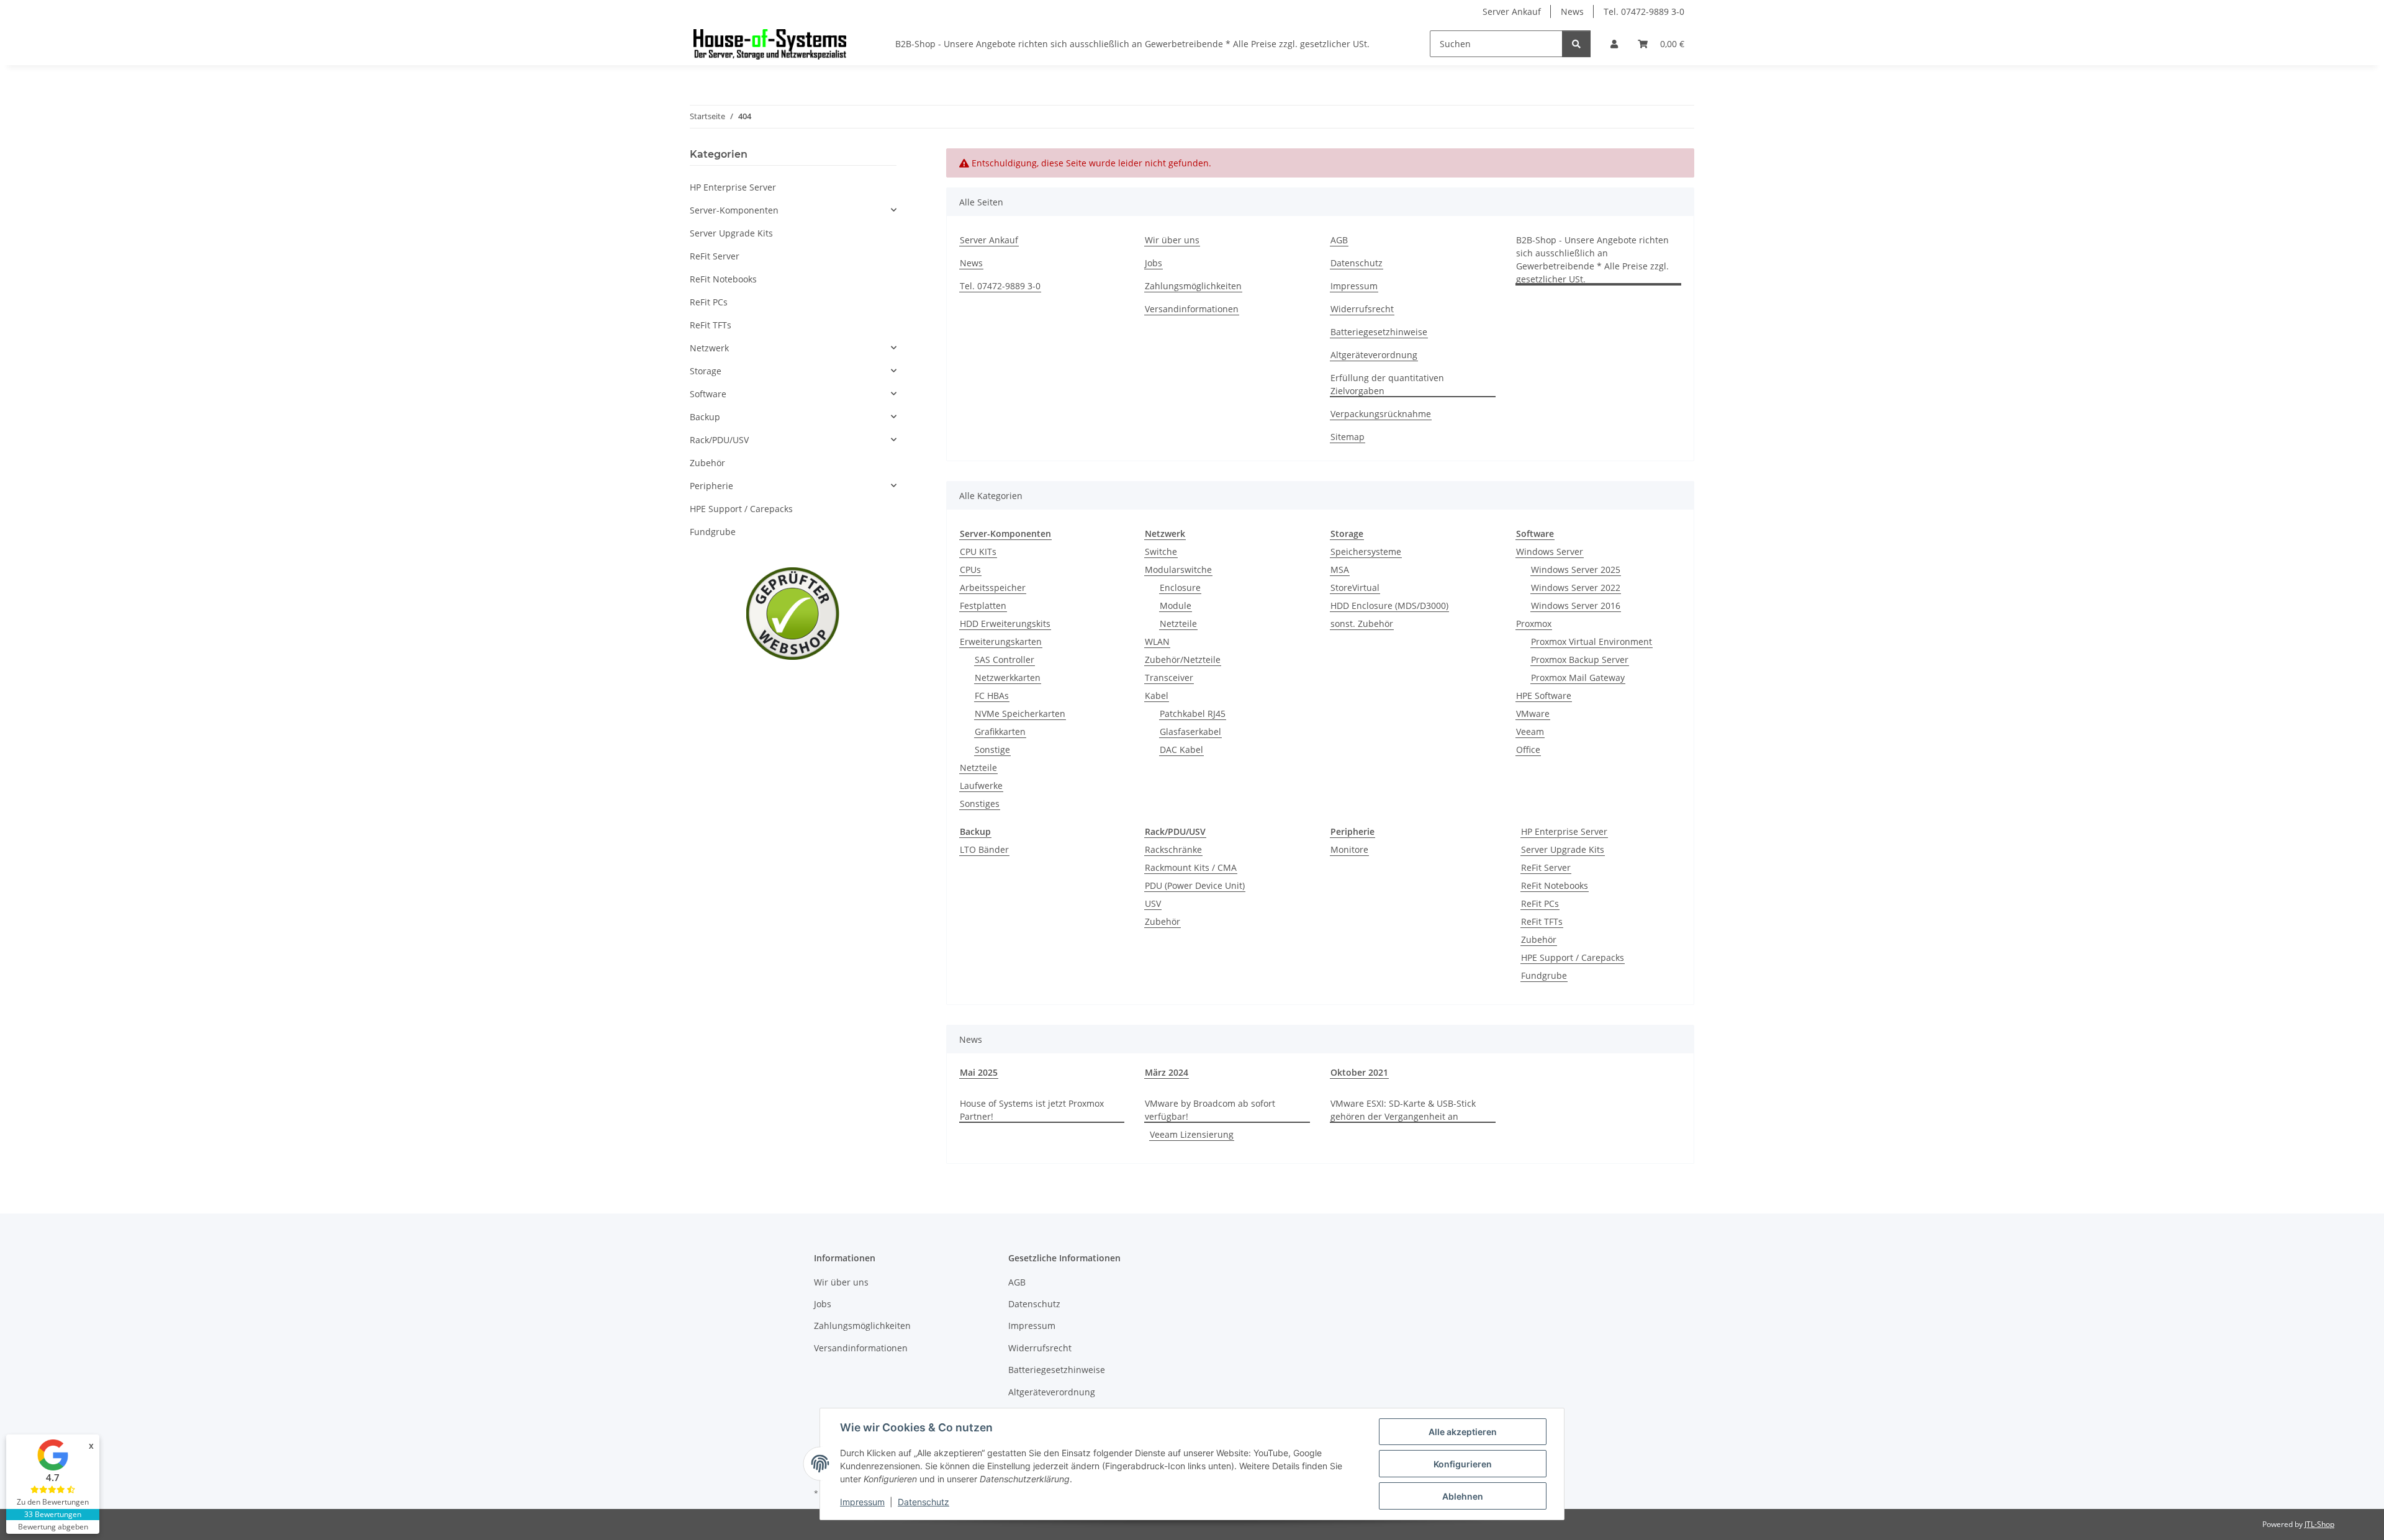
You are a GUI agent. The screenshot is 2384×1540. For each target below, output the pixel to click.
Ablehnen (1463, 1496)
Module (1176, 606)
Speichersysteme (1366, 552)
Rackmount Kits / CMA (1191, 867)
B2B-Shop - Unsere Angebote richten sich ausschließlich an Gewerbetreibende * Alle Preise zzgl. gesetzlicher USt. (1132, 44)
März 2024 (1167, 1072)
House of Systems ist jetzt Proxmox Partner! (1032, 1110)
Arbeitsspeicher (993, 588)
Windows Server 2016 (1576, 606)
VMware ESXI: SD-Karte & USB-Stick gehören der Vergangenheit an (1403, 1110)
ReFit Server (1546, 867)
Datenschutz (923, 1502)
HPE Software (1544, 696)
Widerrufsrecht (1362, 309)
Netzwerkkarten (1008, 678)
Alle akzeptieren (1463, 1432)
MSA (1340, 570)
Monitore (1349, 849)
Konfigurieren (1463, 1464)
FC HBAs (992, 696)
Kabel (1157, 696)
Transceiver (1169, 678)
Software (708, 394)
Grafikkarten (1000, 732)
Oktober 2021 (1359, 1072)
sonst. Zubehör (1362, 624)
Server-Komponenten (734, 210)
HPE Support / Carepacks (1573, 957)
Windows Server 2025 (1576, 570)
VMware (1533, 714)
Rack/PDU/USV (719, 440)
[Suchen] (1576, 44)
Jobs (1154, 263)
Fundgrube (1544, 975)
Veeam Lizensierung (1192, 1134)
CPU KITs (978, 552)
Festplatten (983, 606)
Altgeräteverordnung (1374, 355)
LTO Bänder (984, 849)
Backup (705, 417)
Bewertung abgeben (53, 1527)
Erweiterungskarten (1001, 642)
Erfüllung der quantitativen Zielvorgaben (1387, 384)
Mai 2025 (979, 1072)
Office (1528, 750)
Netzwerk (709, 348)
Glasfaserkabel (1190, 732)
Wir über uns (1172, 240)
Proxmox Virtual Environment (1592, 642)
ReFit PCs (1540, 903)
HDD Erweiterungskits (1005, 624)
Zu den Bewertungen (53, 1502)
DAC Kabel (1181, 750)
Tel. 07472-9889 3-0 (1644, 11)
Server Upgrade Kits (1563, 849)
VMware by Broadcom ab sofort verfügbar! (1210, 1110)
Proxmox (1534, 624)
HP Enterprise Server (1564, 831)
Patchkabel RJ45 (1193, 714)
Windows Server (1550, 552)
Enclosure (1180, 588)
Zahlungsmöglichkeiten (1193, 286)
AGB (1339, 240)
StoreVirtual (1355, 588)
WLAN (1157, 642)
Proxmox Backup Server (1580, 660)
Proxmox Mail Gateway (1578, 678)
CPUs (970, 570)
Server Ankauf (1512, 11)
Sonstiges (980, 804)
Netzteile (978, 768)
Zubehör (1163, 921)
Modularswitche (1178, 570)
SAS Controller (1005, 660)
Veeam (1530, 732)
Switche (1161, 552)
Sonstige (992, 750)
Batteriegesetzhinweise (1379, 332)
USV (1153, 903)
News (1572, 11)
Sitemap (1348, 437)
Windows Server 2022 (1576, 588)
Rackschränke (1173, 849)
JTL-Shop (2319, 1524)
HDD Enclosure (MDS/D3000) (1389, 606)
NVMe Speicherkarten (1020, 714)
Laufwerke (981, 786)
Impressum (862, 1502)
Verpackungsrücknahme (1381, 414)
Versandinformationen (1192, 309)
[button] (1614, 44)
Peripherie (711, 486)
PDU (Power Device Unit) (1195, 885)
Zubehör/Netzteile (1183, 660)
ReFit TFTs (1542, 921)
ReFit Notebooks (1555, 885)
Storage (706, 371)
